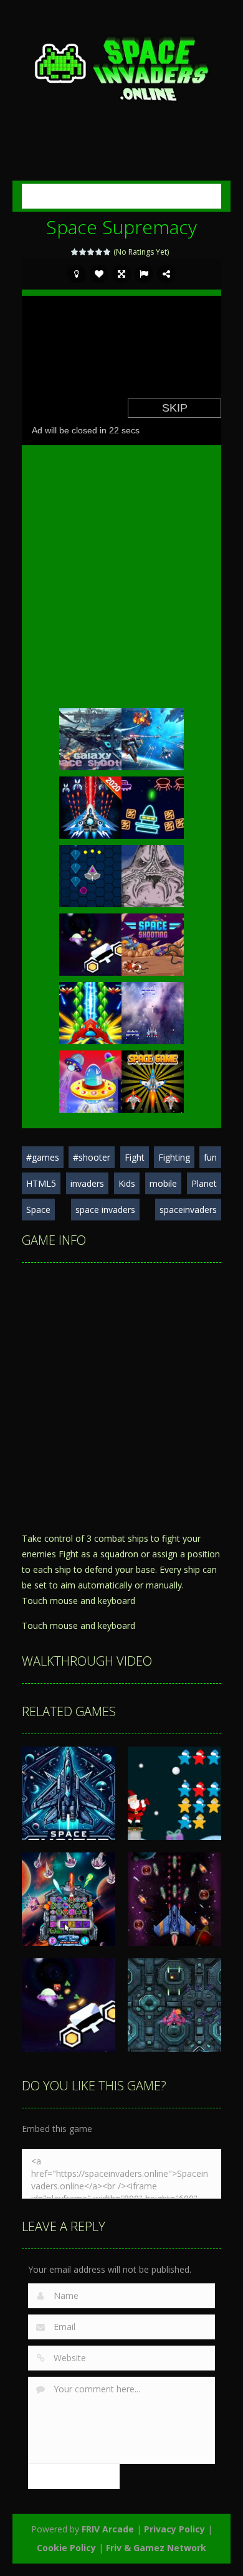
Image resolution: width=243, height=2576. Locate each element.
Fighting (174, 1157)
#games (43, 1157)
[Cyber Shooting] (90, 875)
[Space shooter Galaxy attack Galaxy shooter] (90, 807)
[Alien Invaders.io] (90, 1081)
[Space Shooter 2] (90, 1012)
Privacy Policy (174, 2529)
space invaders (105, 1210)
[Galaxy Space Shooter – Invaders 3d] (90, 738)
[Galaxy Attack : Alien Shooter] (153, 738)
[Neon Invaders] (153, 807)
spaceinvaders (188, 1210)
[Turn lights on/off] (77, 274)
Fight (135, 1157)
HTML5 (41, 1183)
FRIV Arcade (108, 2529)
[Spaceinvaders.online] (121, 67)
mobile (163, 1183)
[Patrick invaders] (153, 875)
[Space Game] (153, 1081)
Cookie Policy (66, 2548)
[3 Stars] (91, 252)
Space (38, 1210)
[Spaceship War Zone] (90, 944)
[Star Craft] (153, 1012)
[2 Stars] (83, 252)
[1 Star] (75, 252)
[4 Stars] (99, 252)
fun (210, 1157)
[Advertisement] (132, 139)
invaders (87, 1183)
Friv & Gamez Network (156, 2548)
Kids (127, 1183)
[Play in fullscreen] (121, 274)
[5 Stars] (107, 252)
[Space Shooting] (153, 944)
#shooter (92, 1157)
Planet (204, 1183)
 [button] (144, 274)
